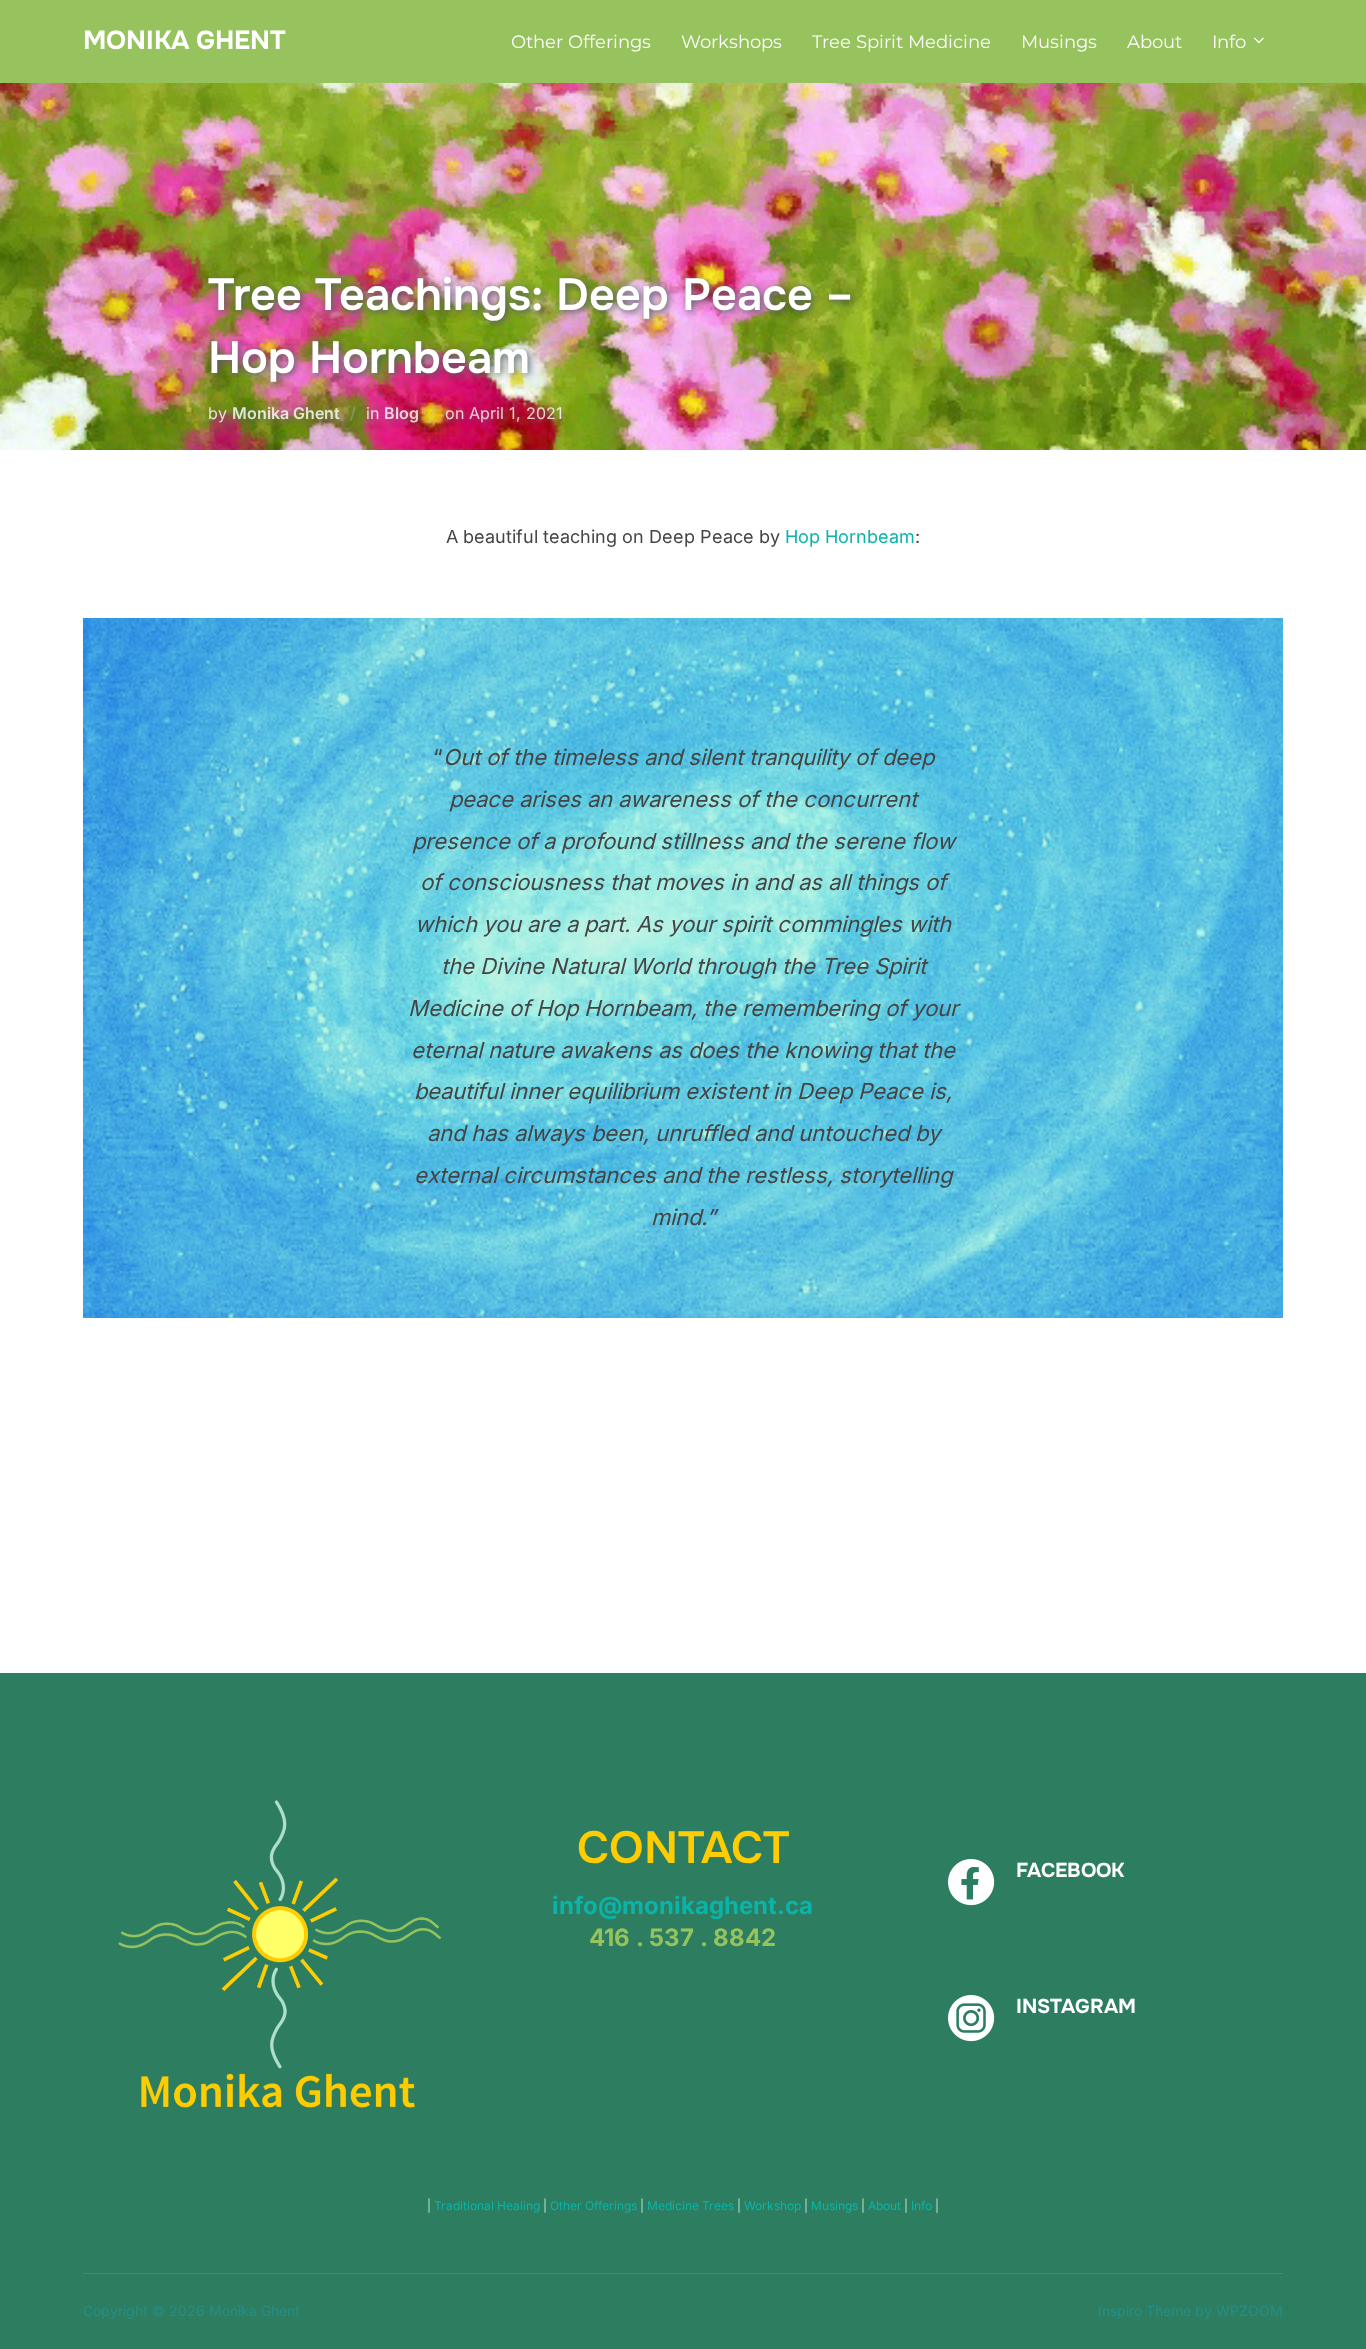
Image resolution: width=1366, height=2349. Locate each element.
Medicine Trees (692, 2205)
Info (1229, 42)
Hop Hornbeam (850, 536)
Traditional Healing (488, 2205)
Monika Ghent (184, 40)
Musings (1059, 42)
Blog (401, 413)
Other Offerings (581, 42)
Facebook (1070, 1870)
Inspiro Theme (1144, 2310)
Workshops (731, 42)
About (1154, 42)
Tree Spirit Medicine (901, 42)
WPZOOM (1249, 2310)
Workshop (774, 2205)
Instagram (1076, 2006)
